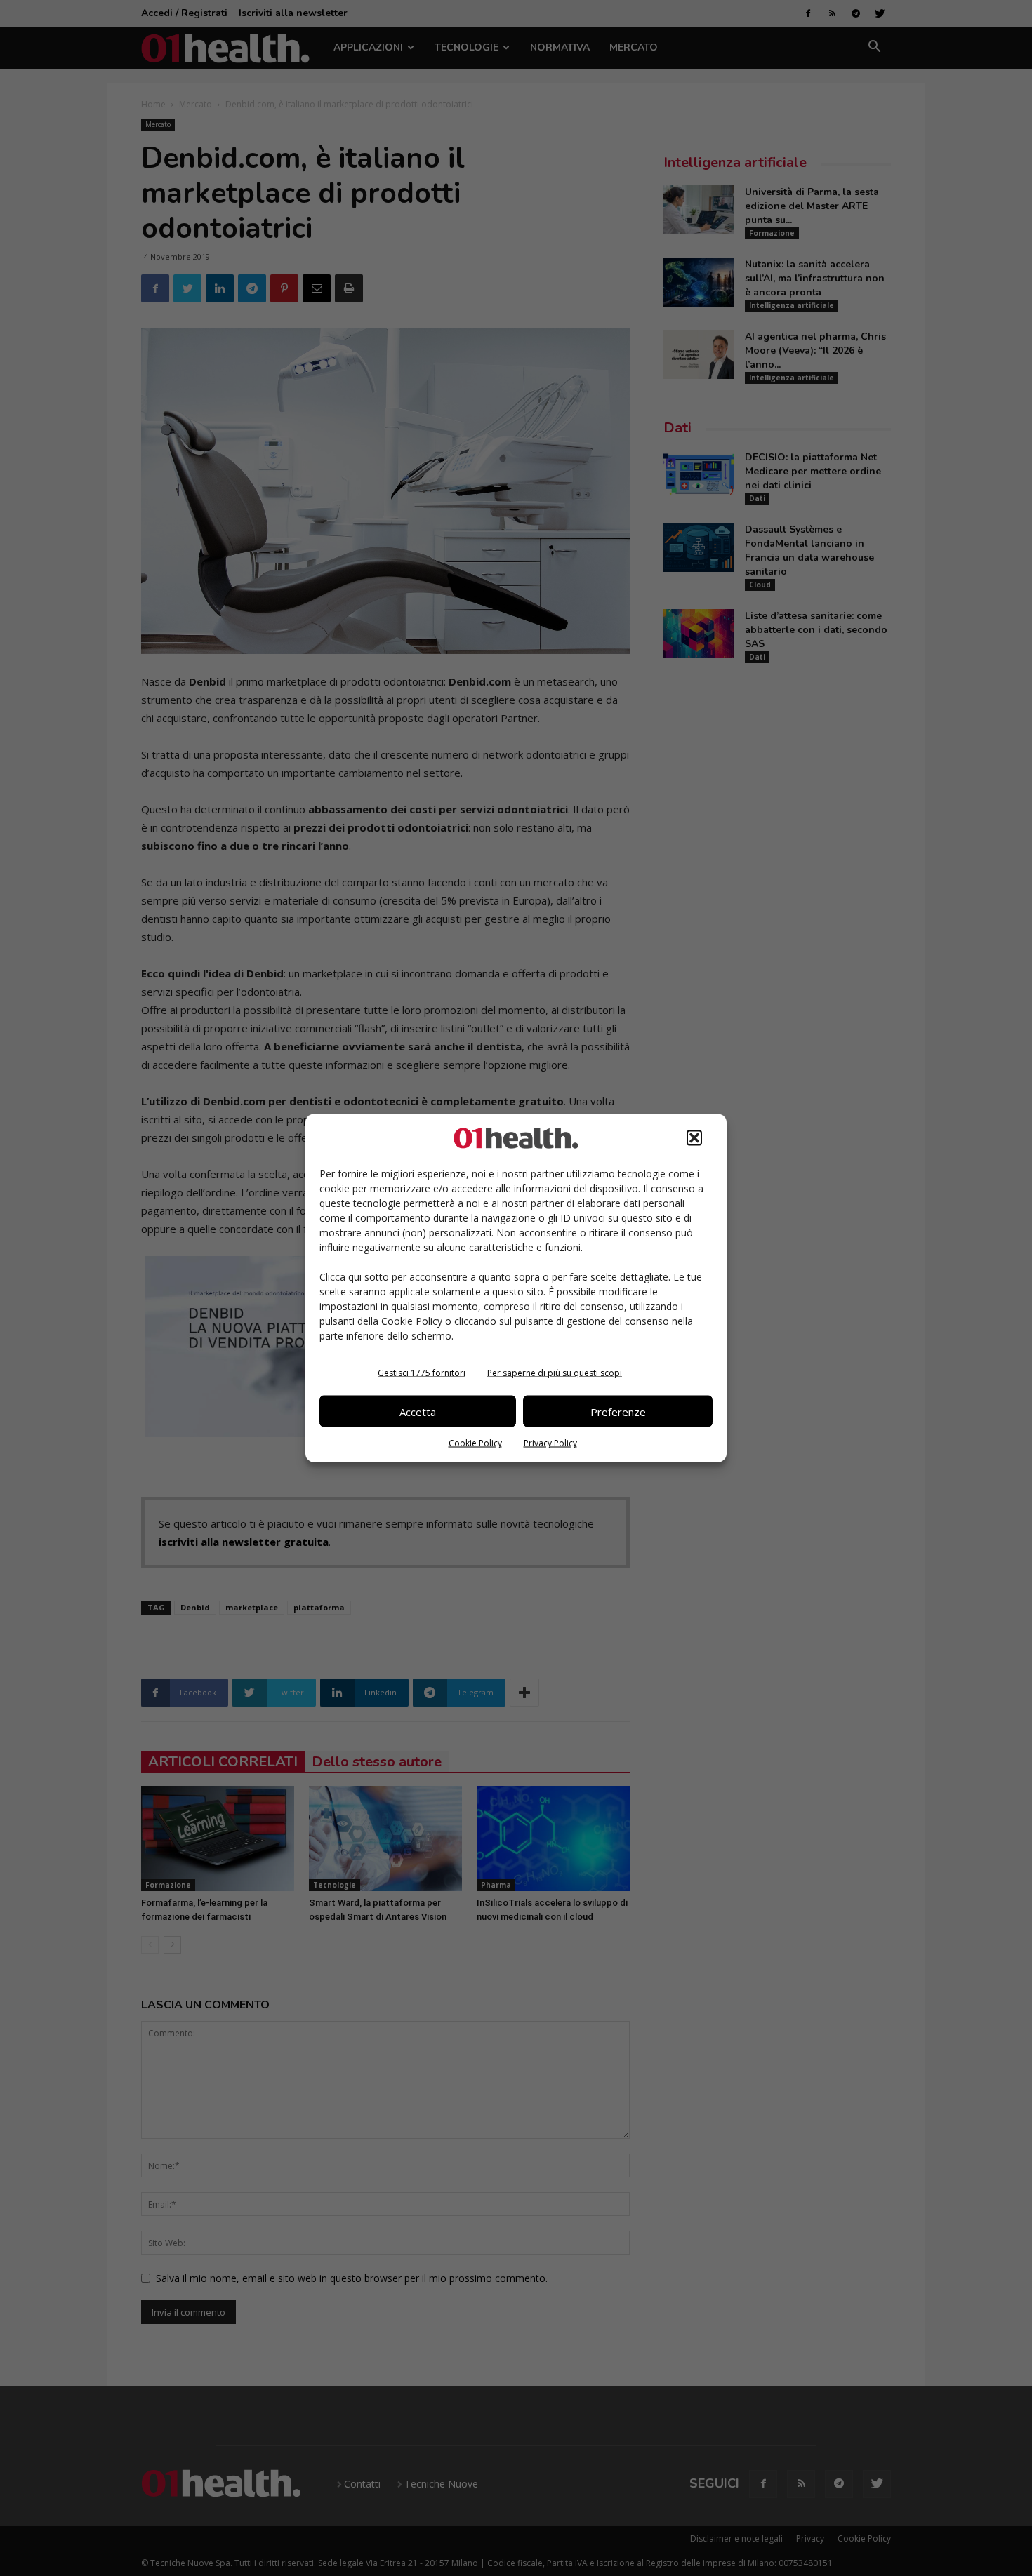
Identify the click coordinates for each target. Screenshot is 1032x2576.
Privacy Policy (550, 1443)
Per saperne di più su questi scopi (555, 1373)
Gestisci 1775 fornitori (422, 1373)
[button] (694, 1138)
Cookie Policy (475, 1443)
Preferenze (618, 1411)
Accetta (418, 1411)
